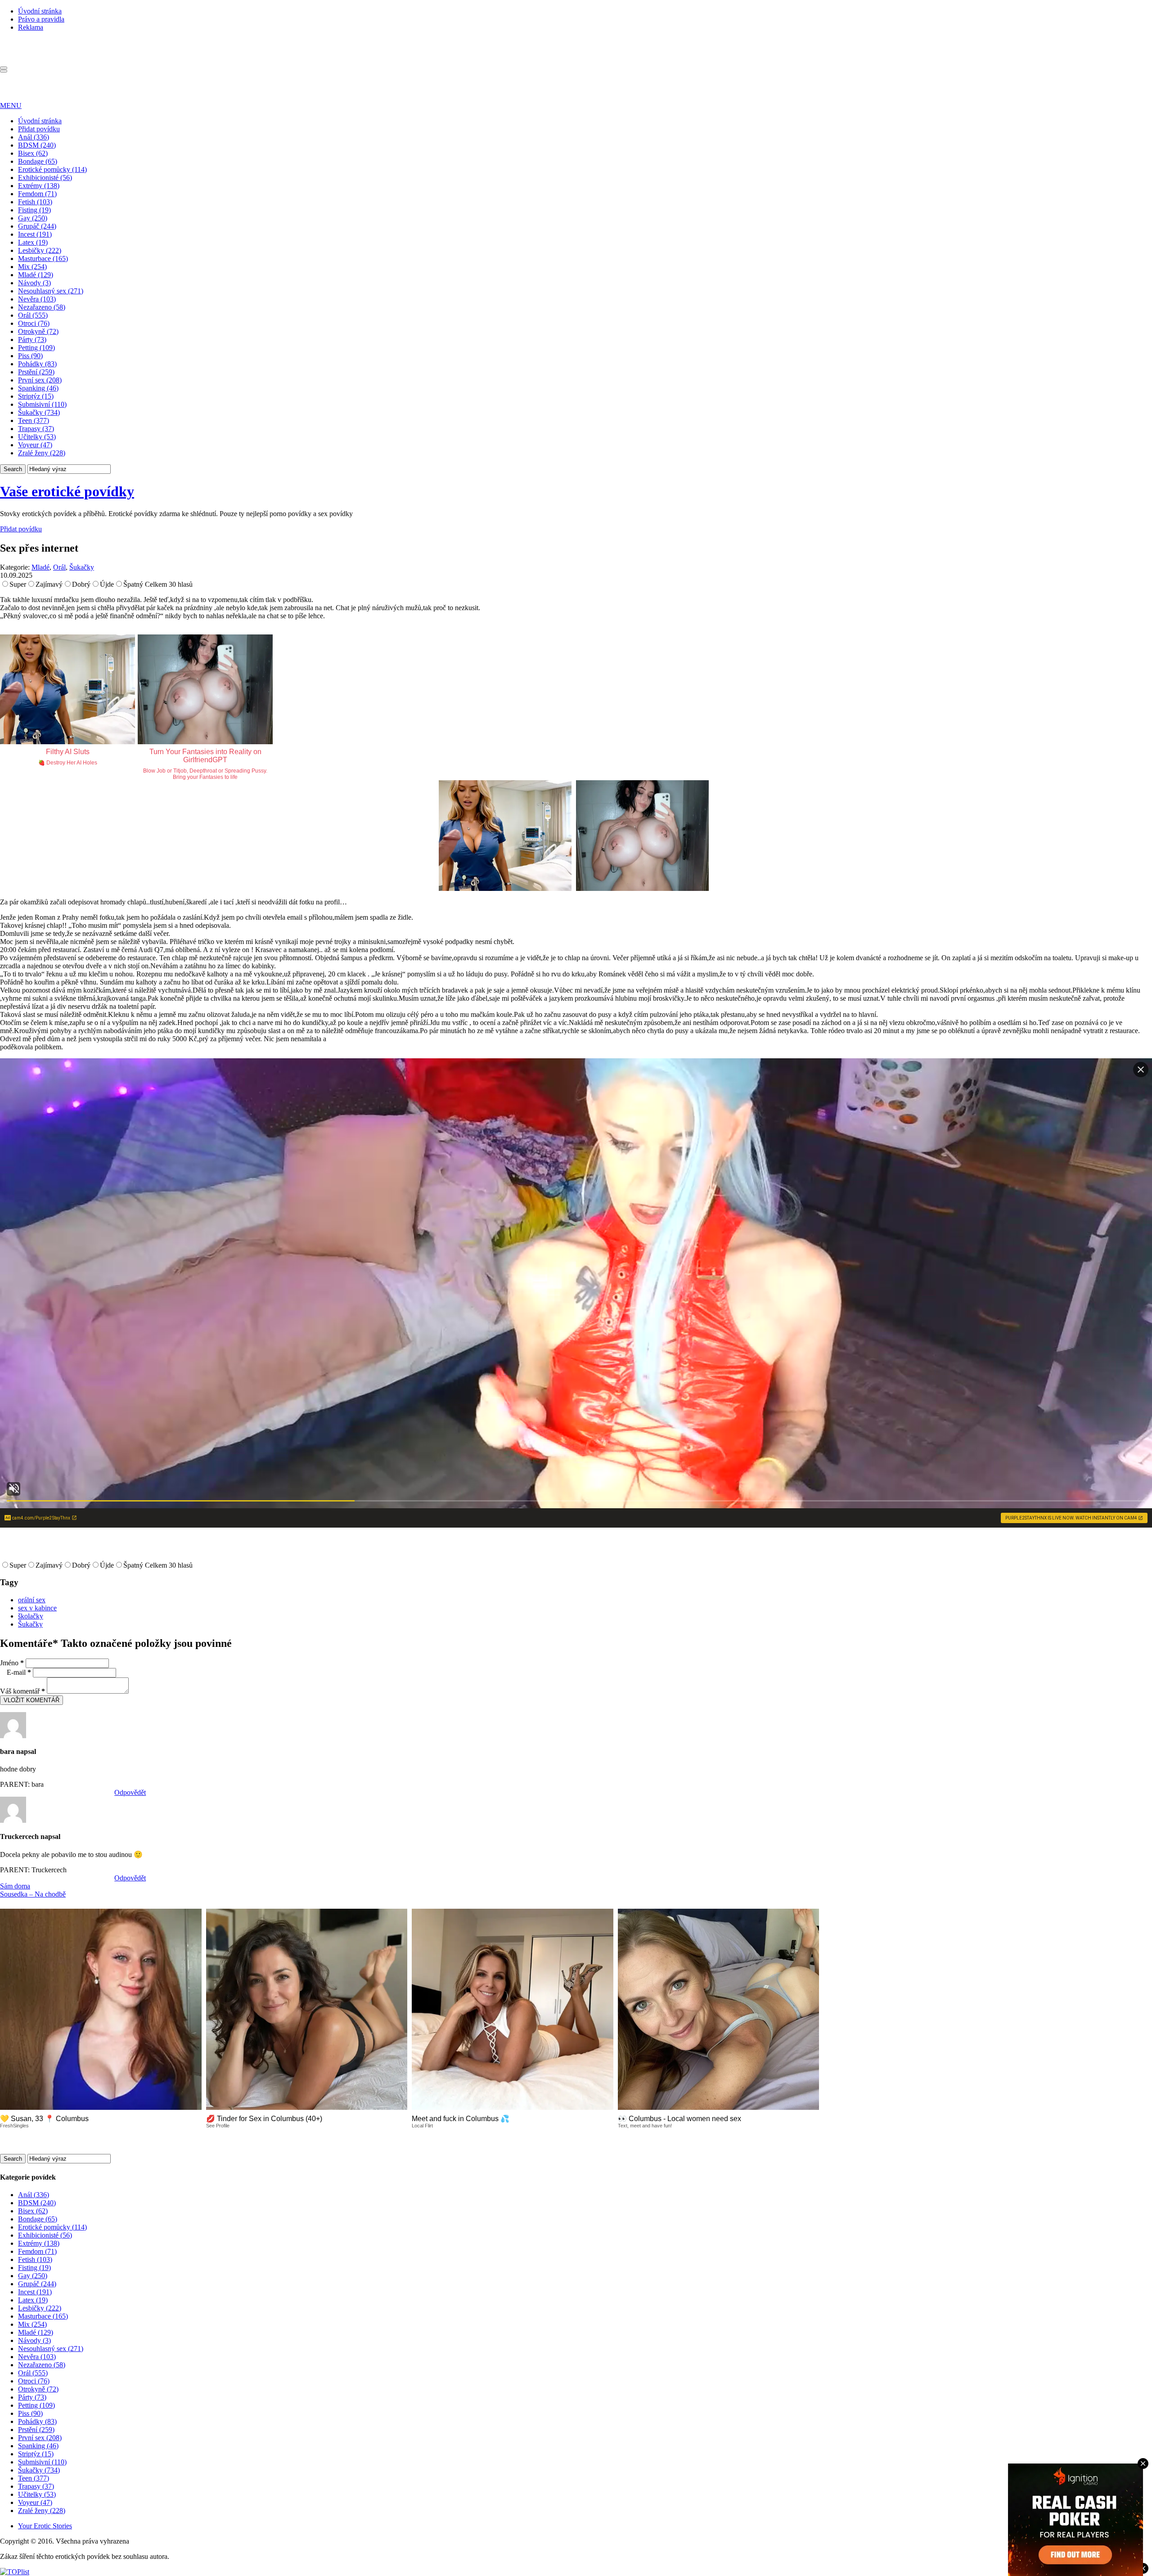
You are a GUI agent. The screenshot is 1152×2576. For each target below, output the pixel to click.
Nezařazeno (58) (42, 307)
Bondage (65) (38, 161)
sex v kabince (37, 1608)
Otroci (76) (34, 323)
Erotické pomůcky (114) (52, 169)
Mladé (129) (36, 275)
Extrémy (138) (39, 186)
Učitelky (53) (37, 437)
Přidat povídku (39, 129)
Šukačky (82, 567)
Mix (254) (32, 267)
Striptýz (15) (36, 396)
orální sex (32, 1600)
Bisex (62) (33, 153)
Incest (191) (35, 234)
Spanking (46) (38, 388)
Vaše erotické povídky (67, 491)
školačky (31, 1616)
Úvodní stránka (40, 11)
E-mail (19, 1672)
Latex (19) (33, 242)
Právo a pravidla (41, 19)
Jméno (12, 1663)
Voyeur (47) (35, 445)
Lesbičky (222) (40, 250)
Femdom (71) (37, 194)
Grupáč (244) (37, 226)
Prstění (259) (36, 372)
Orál (59, 567)
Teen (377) (34, 420)
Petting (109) (36, 348)
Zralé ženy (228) (42, 453)
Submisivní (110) (42, 404)
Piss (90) (30, 356)
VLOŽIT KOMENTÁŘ (31, 1700)
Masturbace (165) (43, 258)
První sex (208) (40, 380)
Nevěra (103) (37, 299)
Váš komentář (22, 1691)
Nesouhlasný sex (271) (51, 291)
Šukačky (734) (39, 412)
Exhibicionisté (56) (45, 178)
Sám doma (15, 1886)
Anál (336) (34, 137)
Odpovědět (130, 1792)
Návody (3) (34, 283)
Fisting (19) (34, 210)
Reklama (31, 27)
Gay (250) (33, 218)
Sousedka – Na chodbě (33, 1894)
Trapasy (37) (36, 429)
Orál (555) (33, 315)
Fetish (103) (35, 202)
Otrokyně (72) (38, 331)
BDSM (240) (37, 145)
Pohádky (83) (37, 364)
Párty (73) (32, 339)
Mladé (40, 567)
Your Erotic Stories (45, 2526)
